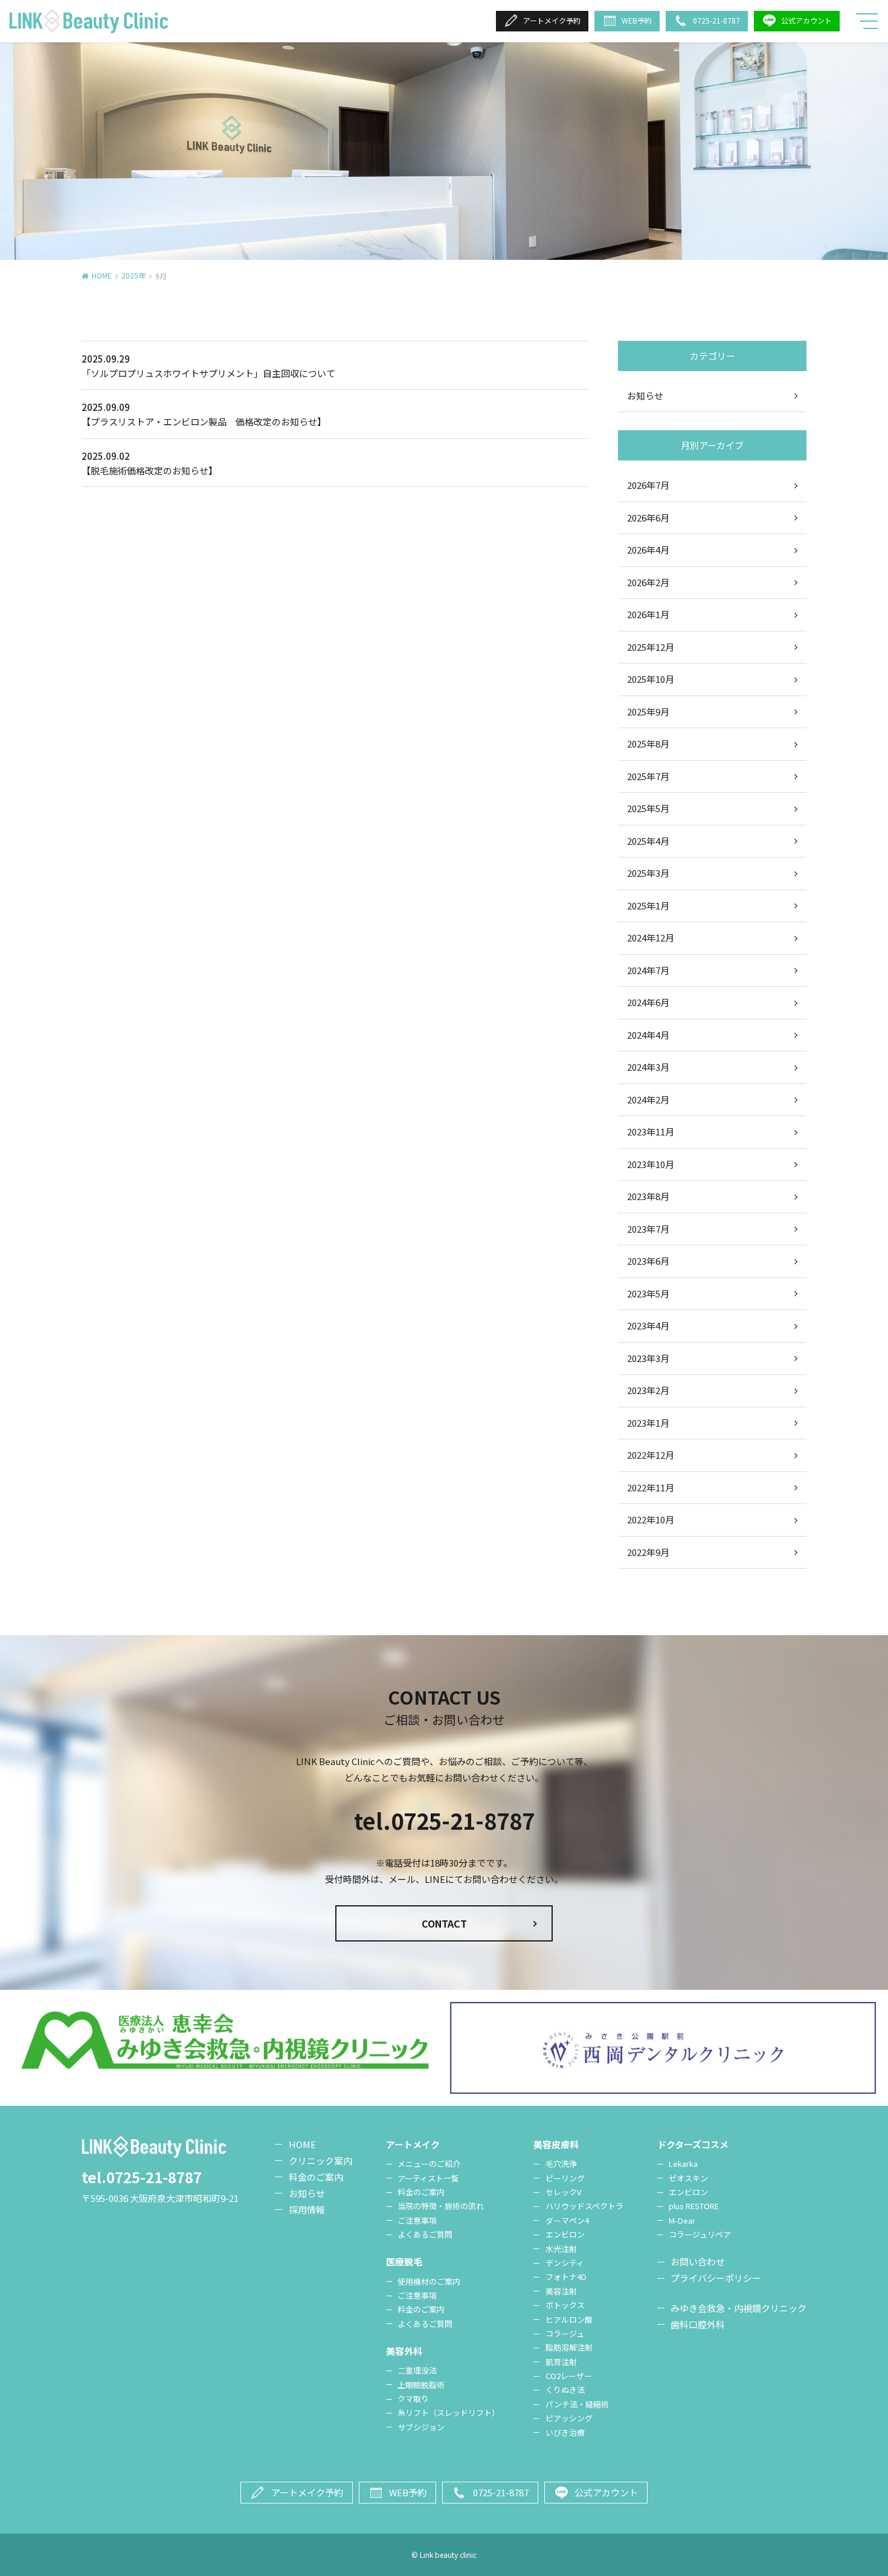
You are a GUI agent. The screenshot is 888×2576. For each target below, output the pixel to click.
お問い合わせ (698, 2261)
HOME (102, 275)
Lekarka (683, 2164)
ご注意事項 (417, 2220)
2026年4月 (648, 550)
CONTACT (444, 1923)
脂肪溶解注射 (569, 2347)
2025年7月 (648, 776)
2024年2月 (648, 1099)
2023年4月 (648, 1325)
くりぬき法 (565, 2390)
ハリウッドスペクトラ (584, 2206)
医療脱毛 (404, 2261)
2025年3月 (648, 873)
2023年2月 (648, 1390)
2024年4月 (648, 1035)
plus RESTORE (694, 2206)
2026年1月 (648, 614)
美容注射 (561, 2291)
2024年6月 (648, 1002)
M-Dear (682, 2220)
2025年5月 (648, 808)
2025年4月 (648, 841)
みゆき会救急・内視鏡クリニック (738, 2308)
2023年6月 (648, 1261)
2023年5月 (648, 1293)
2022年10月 (651, 1519)
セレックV (563, 2192)
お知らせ (645, 395)
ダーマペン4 (567, 2220)
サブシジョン (421, 2427)
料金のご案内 (316, 2177)
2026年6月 (648, 518)
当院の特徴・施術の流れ (441, 2206)
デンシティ (565, 2263)
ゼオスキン (688, 2178)
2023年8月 (648, 1196)
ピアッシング (569, 2418)
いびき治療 (565, 2432)
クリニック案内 (320, 2161)
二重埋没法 (417, 2370)
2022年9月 (648, 1552)
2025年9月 (648, 712)
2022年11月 (651, 1487)
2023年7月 (648, 1229)
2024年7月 (648, 970)
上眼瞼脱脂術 (421, 2385)
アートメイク (413, 2144)
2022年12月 (651, 1455)
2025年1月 (648, 905)
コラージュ (565, 2333)
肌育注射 (561, 2362)
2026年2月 (648, 582)
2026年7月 (648, 485)
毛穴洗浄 (561, 2164)
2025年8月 (648, 744)
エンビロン (565, 2234)
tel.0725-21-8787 (444, 1820)
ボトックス (565, 2305)
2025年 (134, 275)
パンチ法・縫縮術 (577, 2404)
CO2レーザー (569, 2376)
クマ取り (413, 2399)
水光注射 (561, 2249)
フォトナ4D (566, 2277)
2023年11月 (651, 1131)
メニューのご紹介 (429, 2164)
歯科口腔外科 (698, 2324)
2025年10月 (651, 679)
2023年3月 (648, 1358)
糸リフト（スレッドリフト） (449, 2413)
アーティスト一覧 (428, 2178)
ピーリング (565, 2178)
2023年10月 (651, 1164)
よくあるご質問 (425, 2234)
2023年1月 (648, 1423)
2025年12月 (651, 647)
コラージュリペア (700, 2234)
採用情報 (307, 2210)
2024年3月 (648, 1067)
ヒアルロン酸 (569, 2319)
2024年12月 (651, 938)
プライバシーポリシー (716, 2278)
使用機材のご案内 (429, 2281)
